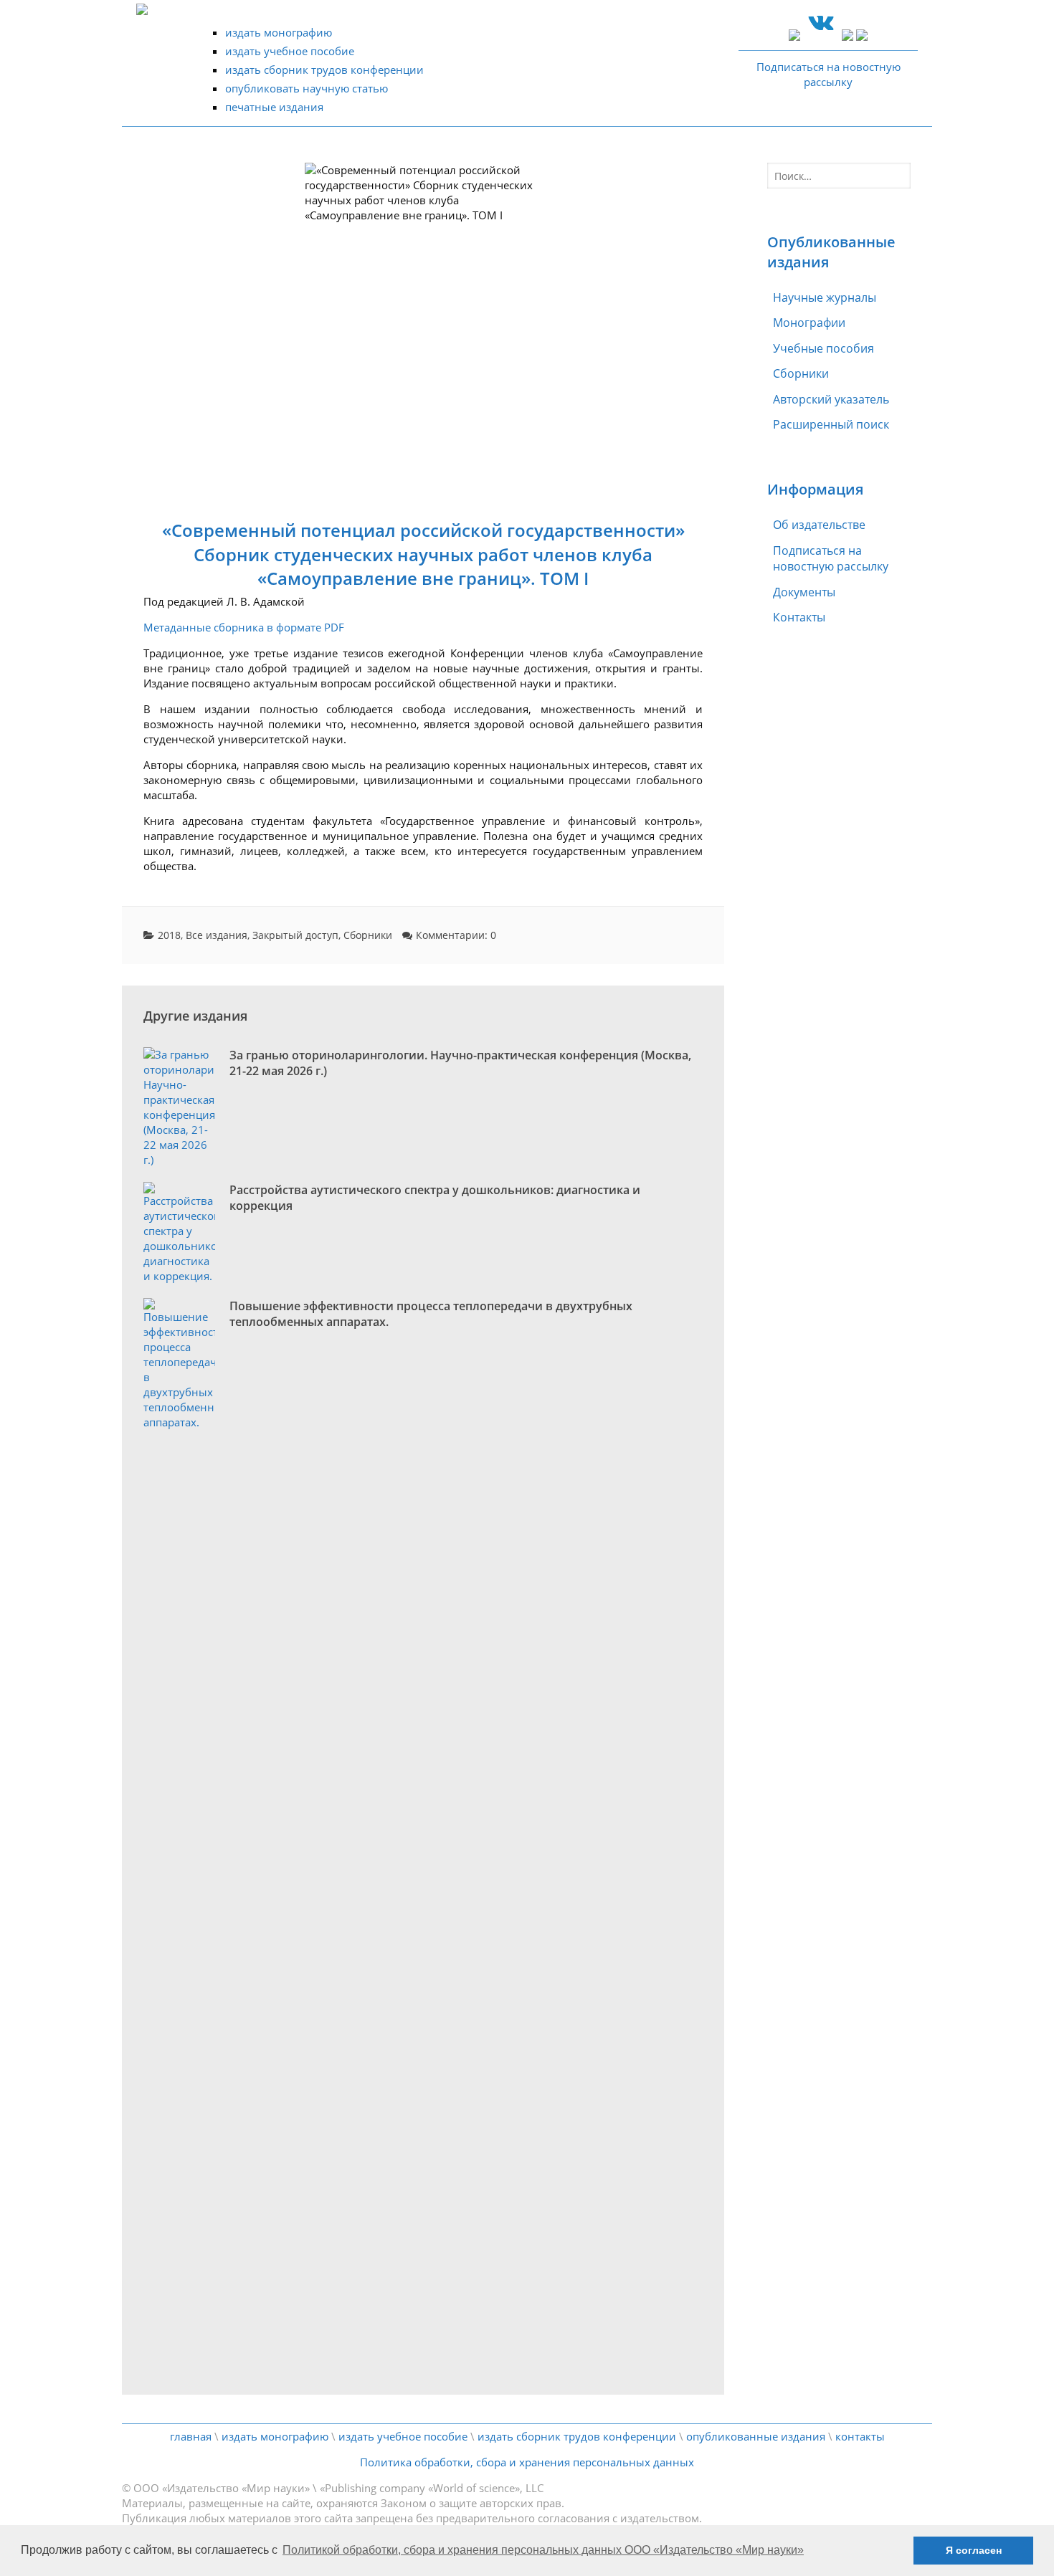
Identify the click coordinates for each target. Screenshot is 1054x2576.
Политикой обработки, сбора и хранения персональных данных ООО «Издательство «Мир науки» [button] (543, 2550)
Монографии (809, 323)
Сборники (368, 935)
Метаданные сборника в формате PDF (244, 627)
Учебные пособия (823, 348)
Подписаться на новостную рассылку (831, 558)
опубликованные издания (756, 2436)
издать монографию (279, 32)
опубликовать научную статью (307, 88)
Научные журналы (825, 297)
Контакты (799, 617)
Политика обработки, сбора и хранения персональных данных (527, 2462)
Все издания (217, 935)
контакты (860, 2436)
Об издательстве (819, 525)
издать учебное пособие (290, 51)
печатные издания (274, 107)
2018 (169, 935)
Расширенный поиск (831, 424)
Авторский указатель (831, 399)
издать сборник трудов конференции (324, 70)
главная (191, 2436)
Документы (804, 592)
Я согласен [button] (974, 2550)
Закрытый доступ (295, 935)
